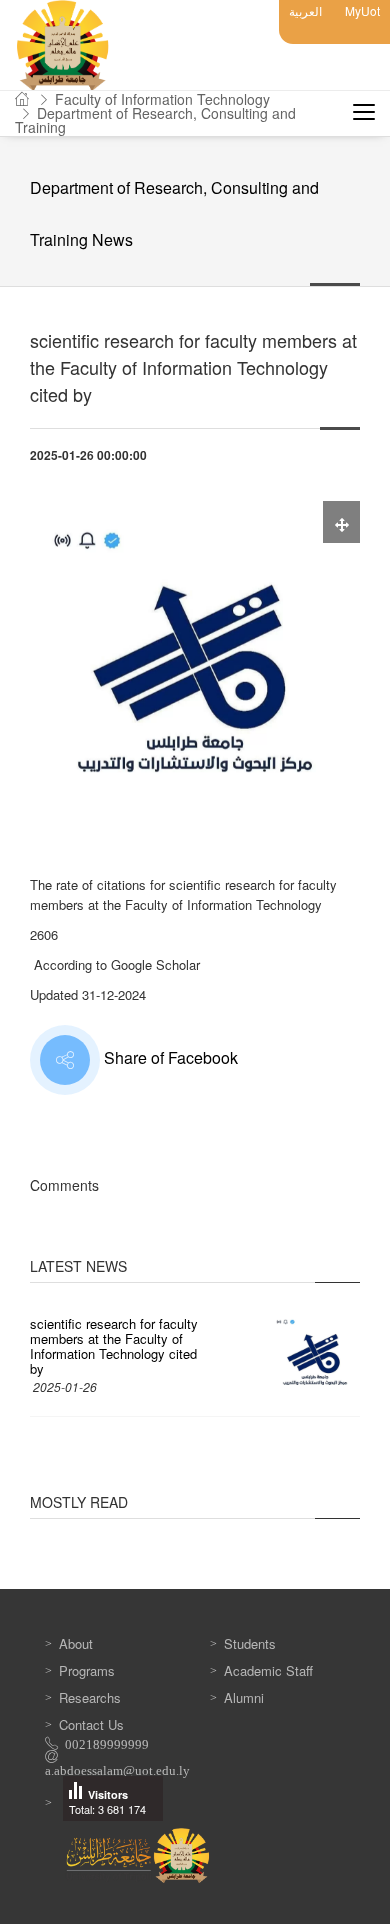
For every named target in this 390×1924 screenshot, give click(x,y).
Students (250, 1643)
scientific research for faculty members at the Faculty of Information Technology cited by (114, 1346)
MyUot (362, 10)
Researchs (90, 1697)
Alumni (244, 1697)
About (76, 1643)
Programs (87, 1670)
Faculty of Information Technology (162, 99)
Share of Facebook (169, 1057)
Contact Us (91, 1724)
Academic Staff (268, 1670)
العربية (305, 10)
